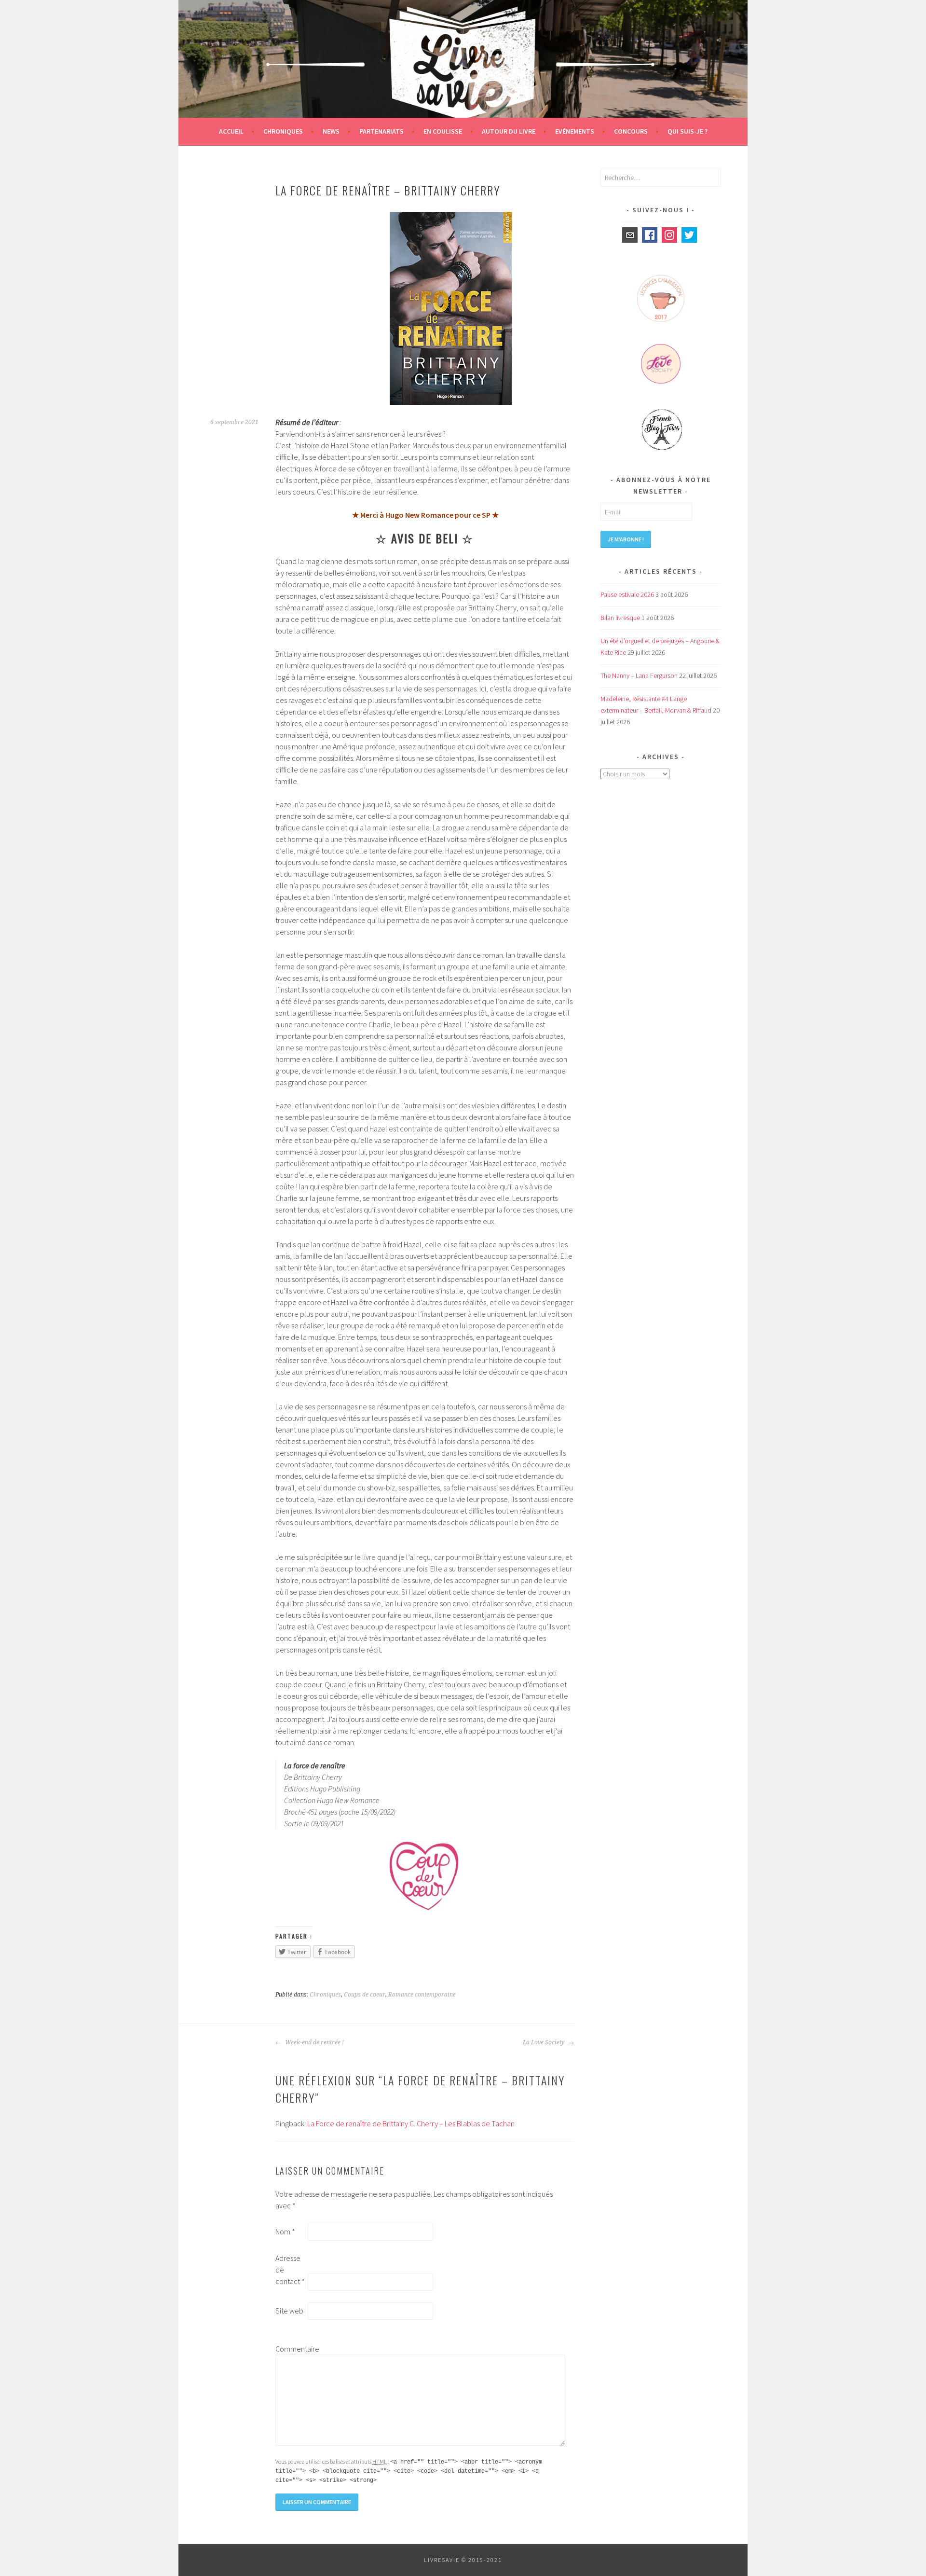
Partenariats (381, 131)
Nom (285, 2232)
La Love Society (544, 2042)
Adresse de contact (290, 2270)
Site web (289, 2311)
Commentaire (291, 2349)
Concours (631, 131)
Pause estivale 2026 (627, 594)
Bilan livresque (620, 618)
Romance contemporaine (422, 1995)
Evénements (575, 131)
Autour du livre (509, 131)
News (331, 131)
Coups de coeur (365, 1995)
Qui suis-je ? (688, 131)
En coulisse (443, 131)
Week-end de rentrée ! (314, 2042)
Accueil (231, 131)
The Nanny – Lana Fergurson (639, 675)
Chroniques (283, 131)
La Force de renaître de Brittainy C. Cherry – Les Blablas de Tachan (411, 2123)
